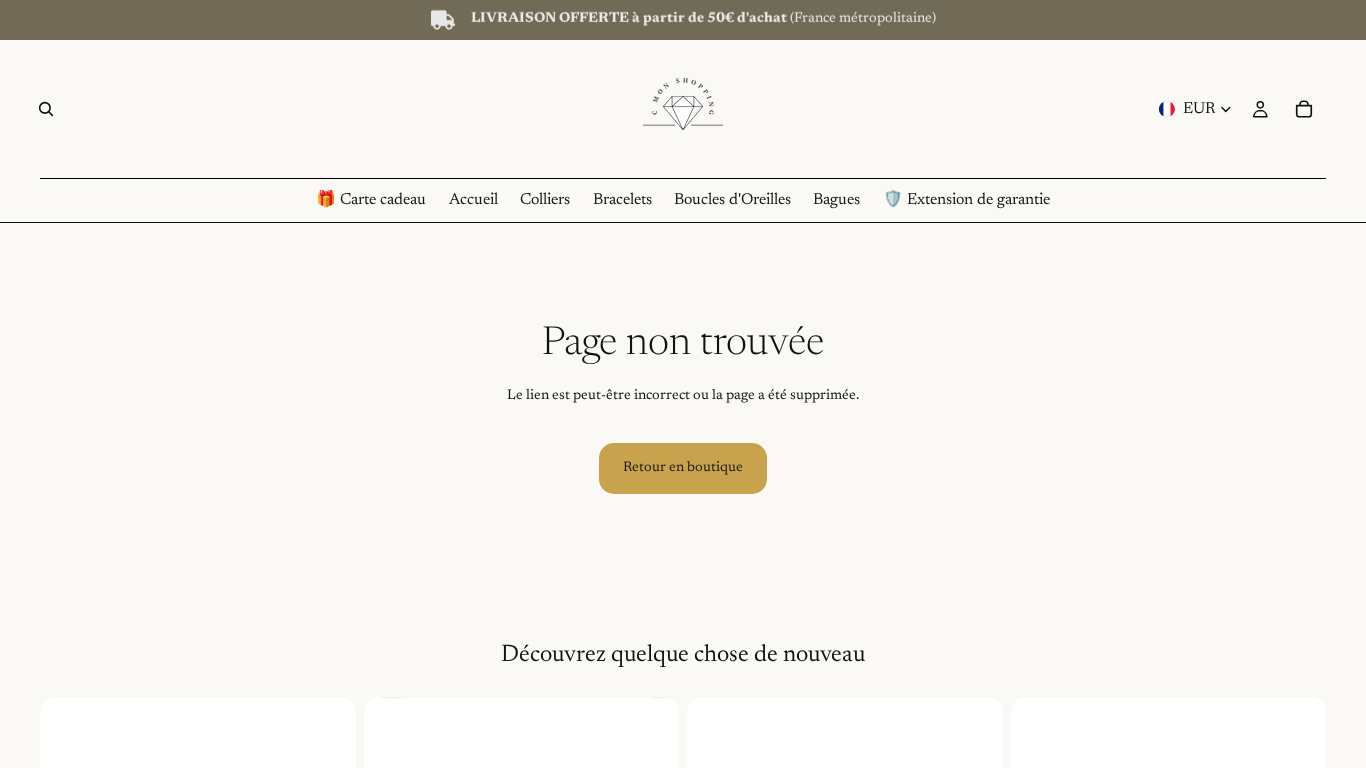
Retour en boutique (683, 468)
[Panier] (1304, 109)
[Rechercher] (46, 109)
